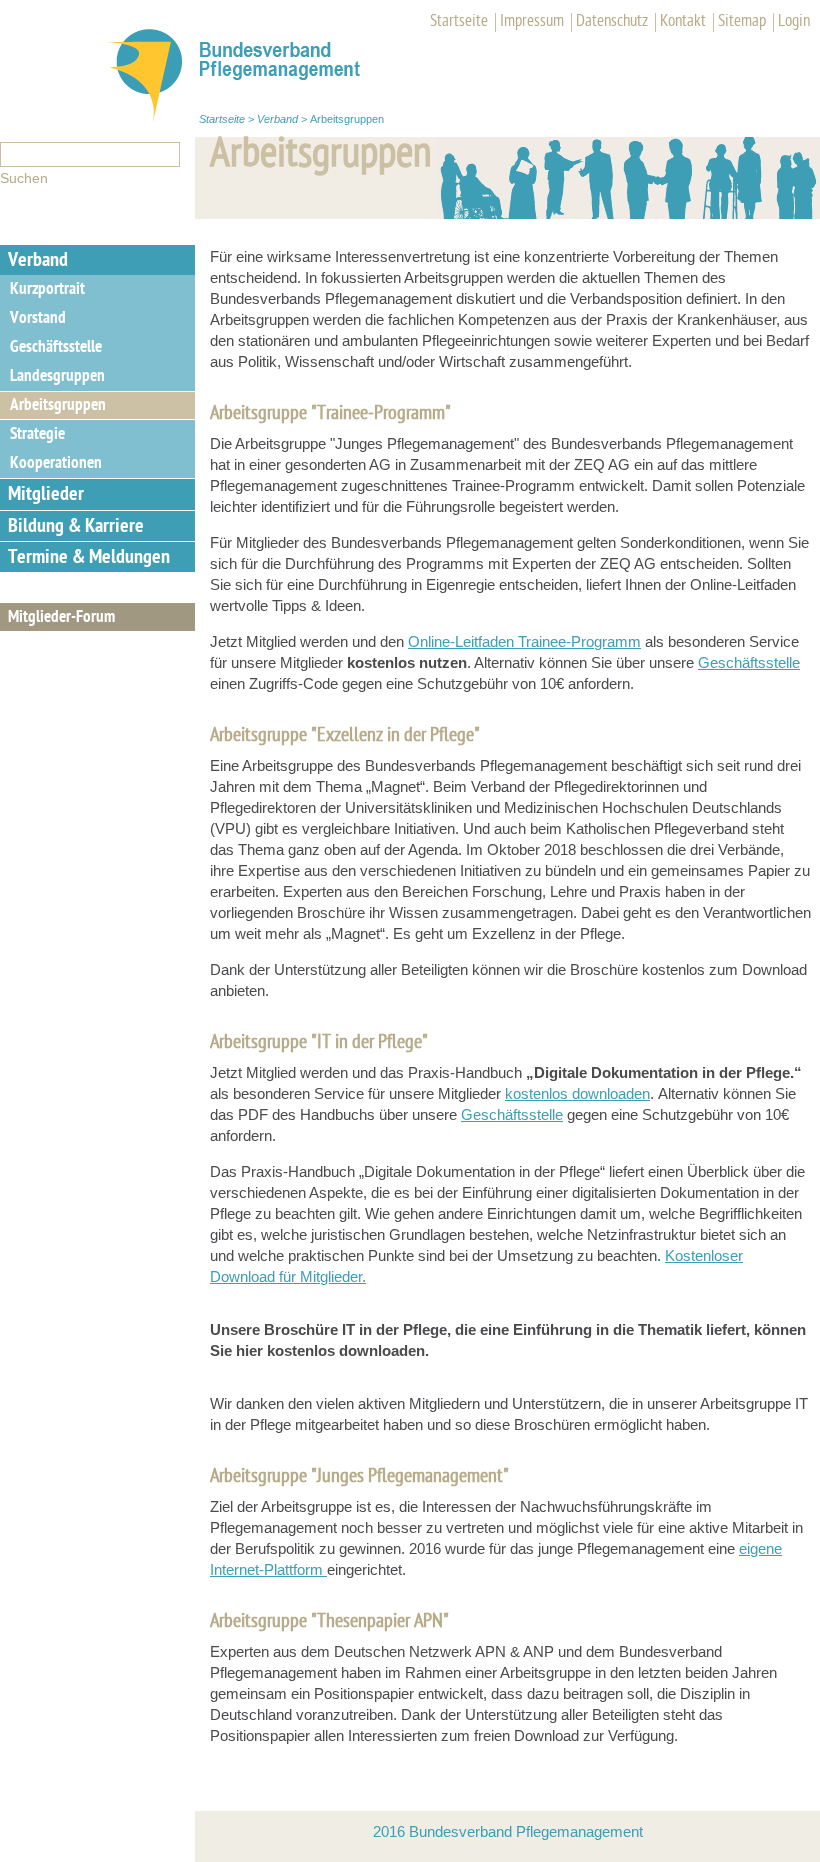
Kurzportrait (47, 290)
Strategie (37, 435)
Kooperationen (56, 464)
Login (794, 22)
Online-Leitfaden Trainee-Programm (524, 641)
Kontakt (683, 22)
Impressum (532, 22)
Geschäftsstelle (56, 348)
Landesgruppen (57, 377)
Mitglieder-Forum (61, 618)
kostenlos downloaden (577, 1093)
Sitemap (742, 22)
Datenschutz (612, 22)
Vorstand (38, 319)
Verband (277, 119)
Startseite (459, 22)
